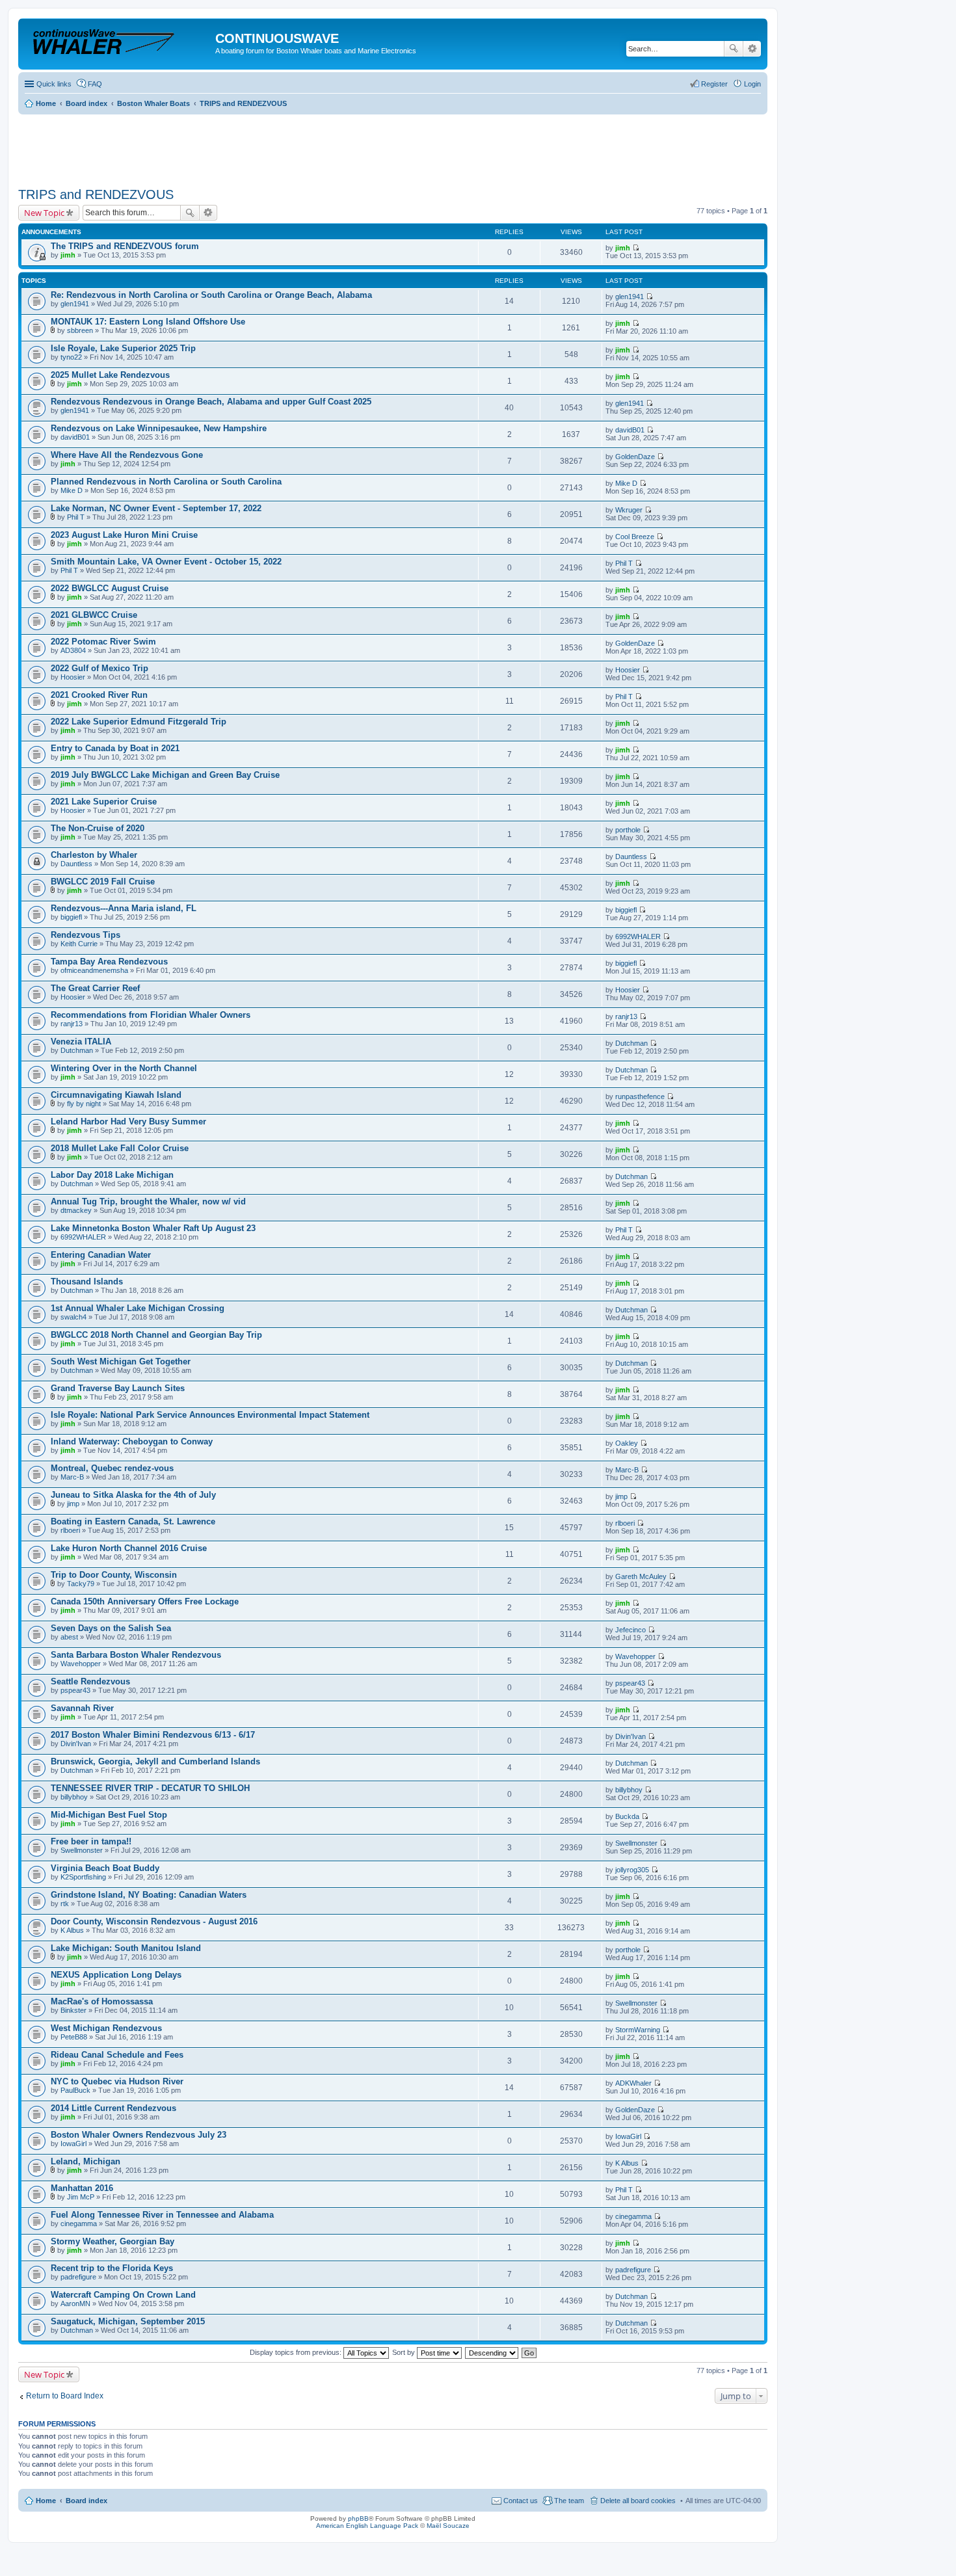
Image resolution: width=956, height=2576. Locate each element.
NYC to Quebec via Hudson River (117, 2081)
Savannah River (82, 1708)
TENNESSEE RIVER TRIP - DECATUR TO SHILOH (150, 1788)
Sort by (405, 2352)
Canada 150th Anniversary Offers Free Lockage (145, 1601)
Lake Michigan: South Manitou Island (126, 1948)
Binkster (73, 2010)
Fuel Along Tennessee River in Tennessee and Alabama (162, 2215)
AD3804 (73, 650)
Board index (86, 2501)
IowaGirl (73, 2144)
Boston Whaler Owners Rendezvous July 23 (139, 2135)
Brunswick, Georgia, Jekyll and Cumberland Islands (155, 1761)
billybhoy (74, 1797)
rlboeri (70, 1530)
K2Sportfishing (83, 1877)
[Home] (118, 42)
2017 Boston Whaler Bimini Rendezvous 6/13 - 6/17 (153, 1735)
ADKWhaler (633, 2083)
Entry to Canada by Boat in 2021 (115, 748)
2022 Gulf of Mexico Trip (100, 668)
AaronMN (75, 2304)
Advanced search (752, 49)
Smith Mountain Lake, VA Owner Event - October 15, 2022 (166, 562)
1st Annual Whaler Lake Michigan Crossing (138, 1308)
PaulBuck (75, 2090)
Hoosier (73, 677)
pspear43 (75, 1690)
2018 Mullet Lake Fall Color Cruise (120, 1148)
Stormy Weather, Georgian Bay (113, 2241)
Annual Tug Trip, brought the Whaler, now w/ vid (148, 1202)
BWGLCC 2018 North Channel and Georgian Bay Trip (156, 1335)
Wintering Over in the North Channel (124, 1068)
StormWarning (638, 2030)
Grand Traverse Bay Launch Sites (118, 1388)
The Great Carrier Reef (95, 988)
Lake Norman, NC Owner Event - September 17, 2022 (156, 508)
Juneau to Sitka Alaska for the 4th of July (133, 1495)
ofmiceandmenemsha (94, 970)
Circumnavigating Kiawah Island (116, 1095)
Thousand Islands (87, 1281)
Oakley (627, 1443)
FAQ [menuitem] (95, 84)
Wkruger (629, 510)
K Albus (72, 1930)
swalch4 (73, 1317)
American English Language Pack (367, 2526)
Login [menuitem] (752, 84)
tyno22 (71, 357)
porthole (628, 830)
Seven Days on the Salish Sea (111, 1628)
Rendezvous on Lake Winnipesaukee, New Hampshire (159, 428)
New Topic (44, 213)
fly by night (84, 1104)
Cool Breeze (635, 537)
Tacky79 (81, 1584)
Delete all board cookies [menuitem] (638, 2501)
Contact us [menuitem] (521, 2501)
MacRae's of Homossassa (102, 2001)
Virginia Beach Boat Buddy (105, 1868)
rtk (65, 1904)
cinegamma (79, 2224)
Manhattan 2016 (82, 2188)
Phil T (76, 517)
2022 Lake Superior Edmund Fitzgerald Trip (139, 722)
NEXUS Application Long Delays (116, 1975)
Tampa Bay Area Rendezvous (109, 962)
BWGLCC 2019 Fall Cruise (103, 882)
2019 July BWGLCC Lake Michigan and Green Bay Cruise (165, 775)
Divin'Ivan (76, 1744)
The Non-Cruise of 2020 (98, 828)
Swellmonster (82, 1850)
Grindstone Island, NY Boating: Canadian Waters (149, 1895)
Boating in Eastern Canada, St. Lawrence (133, 1521)
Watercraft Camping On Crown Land (123, 2295)
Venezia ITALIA (81, 1042)
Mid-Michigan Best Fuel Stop (109, 1815)
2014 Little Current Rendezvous (113, 2108)
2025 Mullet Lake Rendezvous (110, 375)
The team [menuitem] (569, 2501)
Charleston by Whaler (94, 855)
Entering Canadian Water (101, 1255)
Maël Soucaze (448, 2526)
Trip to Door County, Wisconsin (114, 1575)
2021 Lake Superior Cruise (104, 802)
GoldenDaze (635, 457)
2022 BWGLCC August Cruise (110, 588)
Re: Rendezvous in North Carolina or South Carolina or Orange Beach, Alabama (211, 295)
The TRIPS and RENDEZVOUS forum (125, 246)
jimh (68, 255)
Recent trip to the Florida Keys (112, 2268)
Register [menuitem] (714, 84)
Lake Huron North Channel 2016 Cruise (129, 1548)
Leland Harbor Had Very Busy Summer (128, 1122)
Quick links (54, 84)
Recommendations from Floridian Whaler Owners (151, 1015)
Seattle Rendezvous (90, 1681)
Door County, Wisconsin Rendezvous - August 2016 (154, 1921)
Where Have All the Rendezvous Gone (127, 455)
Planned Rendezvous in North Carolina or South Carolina (166, 482)
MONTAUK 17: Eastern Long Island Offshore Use (148, 322)
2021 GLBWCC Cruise (94, 615)
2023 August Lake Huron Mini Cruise (124, 535)
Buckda (627, 1816)
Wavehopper (81, 1664)
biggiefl (71, 917)
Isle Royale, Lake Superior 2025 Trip (123, 348)
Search (734, 49)
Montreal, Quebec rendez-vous (112, 1468)
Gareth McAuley (641, 1576)
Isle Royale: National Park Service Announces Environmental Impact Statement (210, 1415)
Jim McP (81, 2197)
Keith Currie (79, 944)
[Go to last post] (636, 248)
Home (46, 2501)
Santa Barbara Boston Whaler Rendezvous (136, 1655)
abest (69, 1637)
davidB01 (75, 437)
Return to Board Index (65, 2396)
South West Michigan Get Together (121, 1361)
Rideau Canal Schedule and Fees (117, 2055)
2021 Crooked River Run (99, 695)
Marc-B (72, 1477)
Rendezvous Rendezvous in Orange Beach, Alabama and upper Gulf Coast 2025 (211, 402)
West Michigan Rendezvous (106, 2028)
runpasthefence (640, 1096)
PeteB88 (74, 2037)
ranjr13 (72, 1024)
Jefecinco (631, 1630)
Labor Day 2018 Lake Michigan (112, 1175)
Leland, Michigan (86, 2161)
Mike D (72, 490)
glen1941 (75, 304)
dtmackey (76, 1210)
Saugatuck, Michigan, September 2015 (128, 2321)
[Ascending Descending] (492, 2352)
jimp (73, 1504)
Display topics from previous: (297, 2352)
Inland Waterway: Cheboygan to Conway (132, 1441)
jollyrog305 (632, 1870)
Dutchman (77, 1050)
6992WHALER (638, 936)
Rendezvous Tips (86, 935)
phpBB (358, 2518)
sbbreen (80, 330)
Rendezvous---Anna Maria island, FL (124, 908)
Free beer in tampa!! (91, 1841)
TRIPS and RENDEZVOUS (96, 194)
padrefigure (78, 2277)
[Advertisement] (255, 146)
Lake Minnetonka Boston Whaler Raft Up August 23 (153, 1228)
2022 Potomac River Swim (103, 642)
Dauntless (76, 864)
